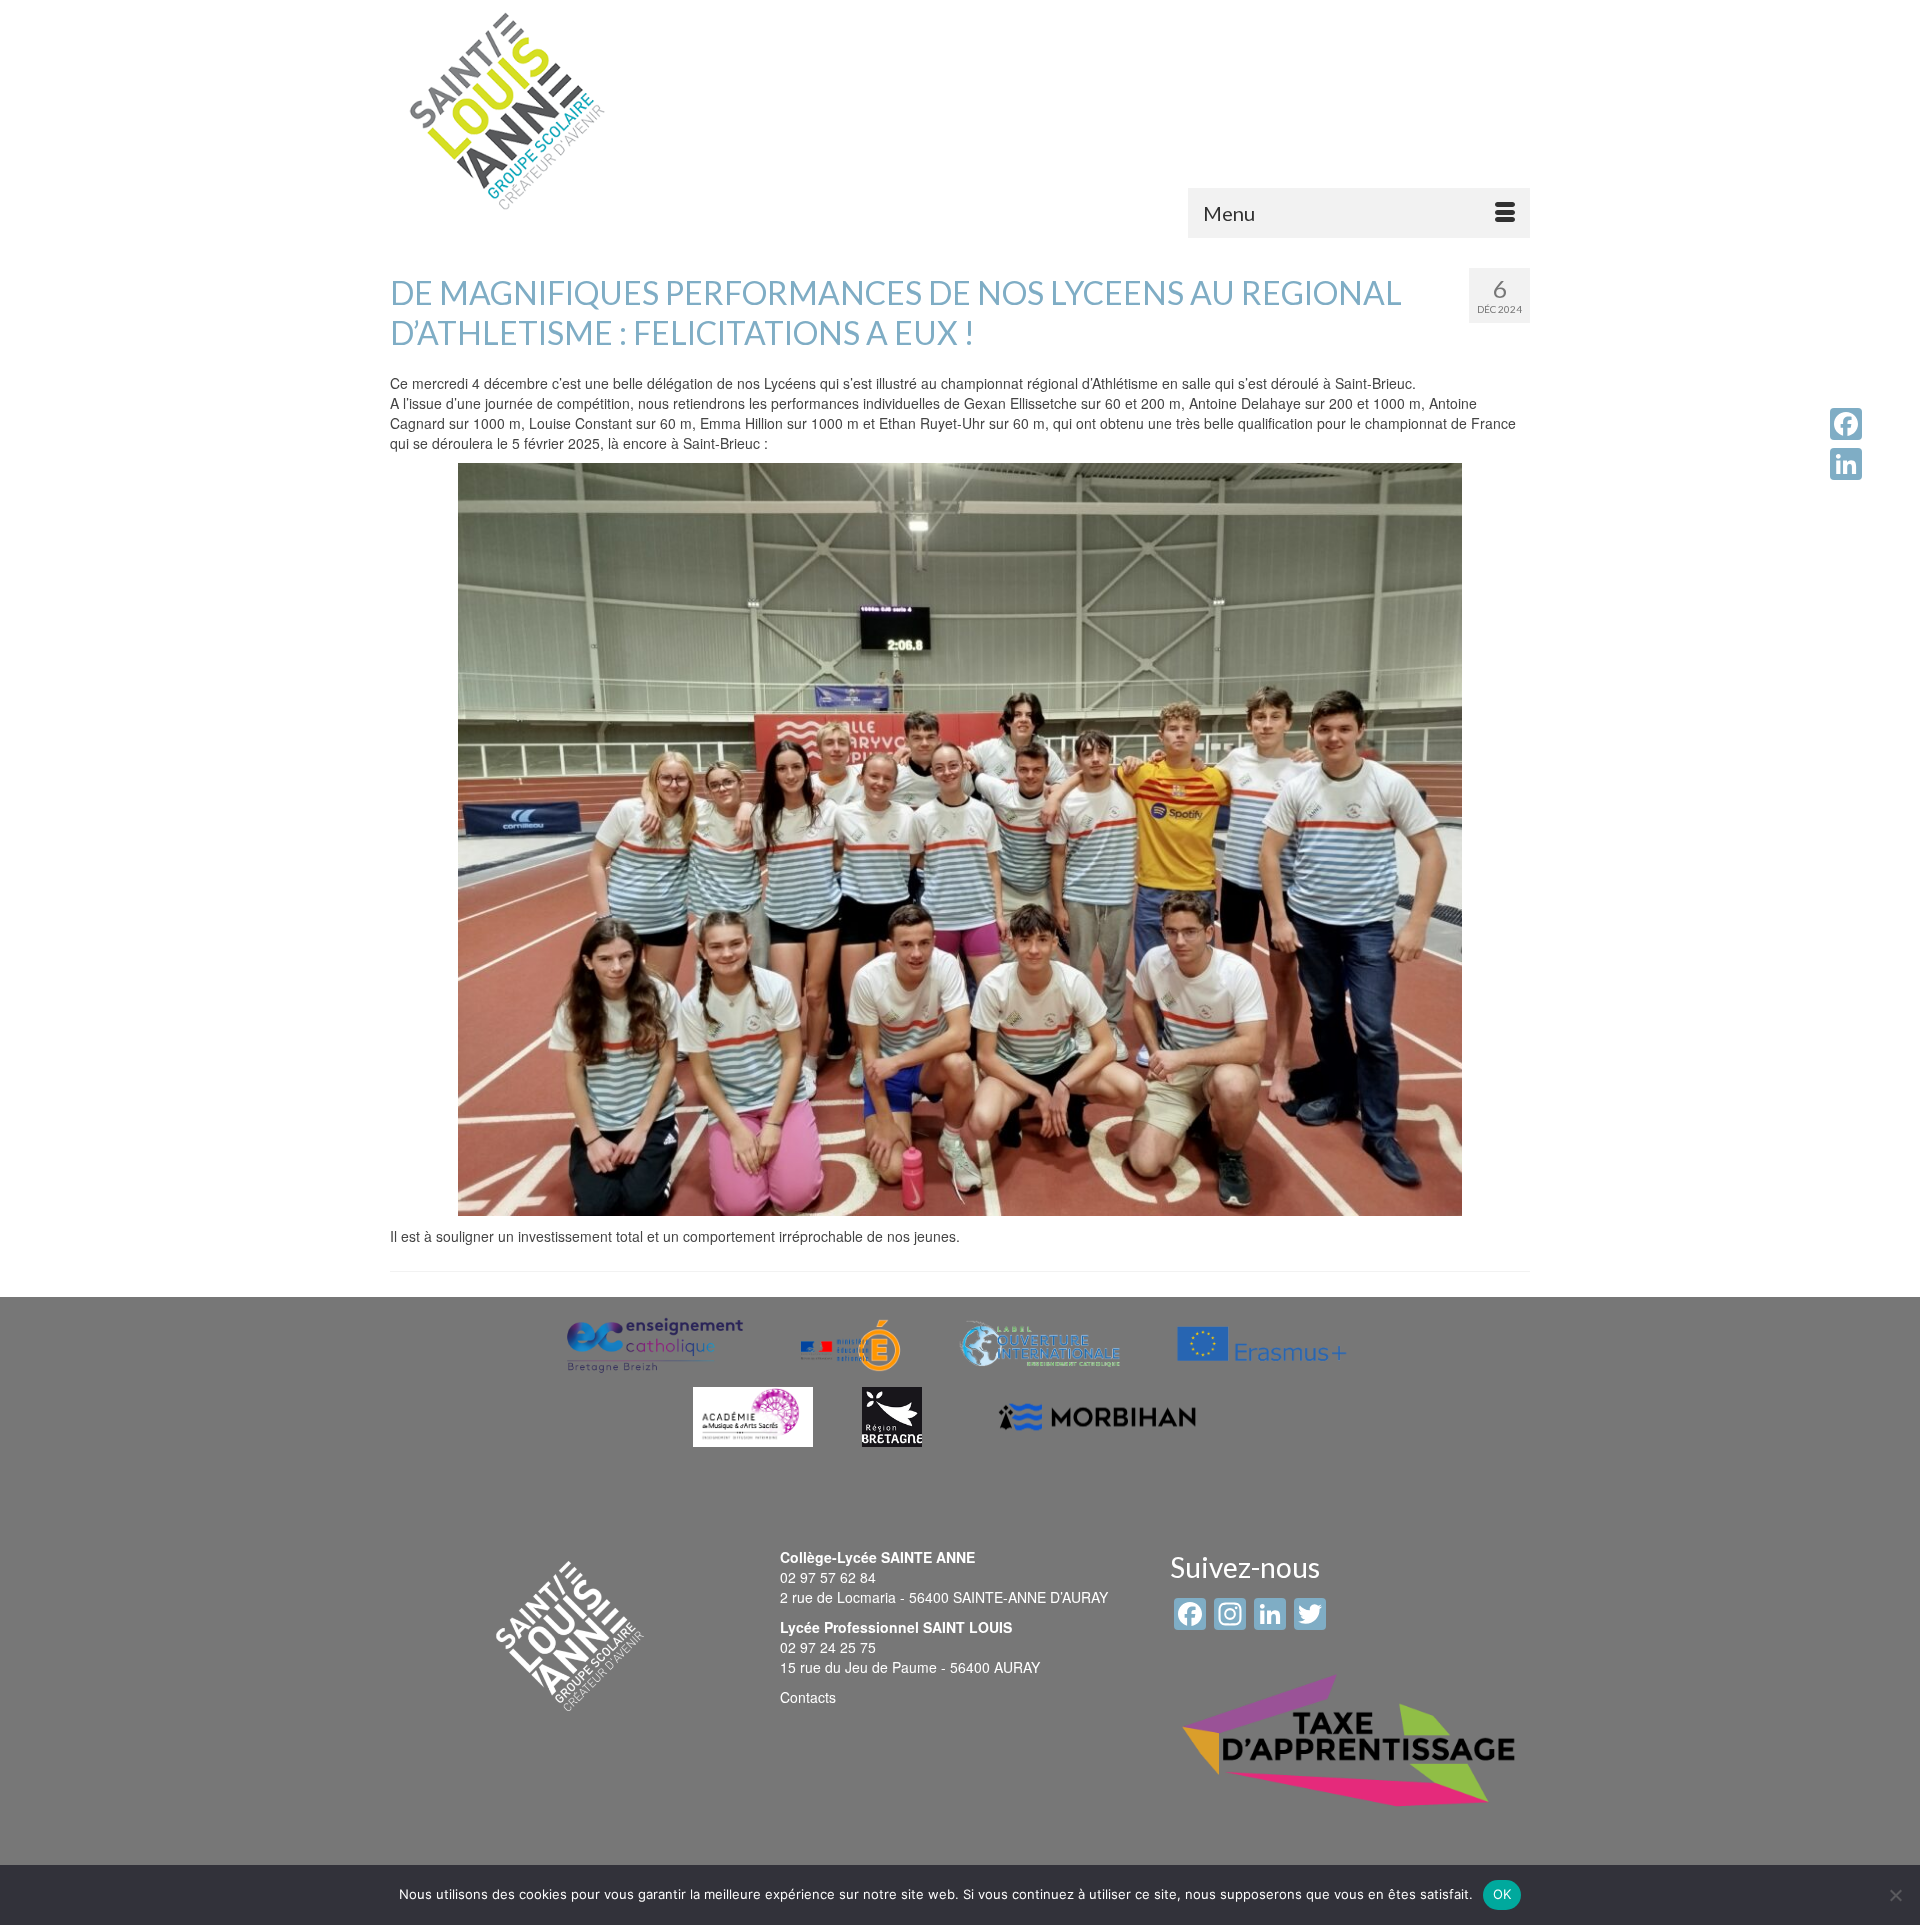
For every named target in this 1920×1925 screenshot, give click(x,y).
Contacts (808, 1697)
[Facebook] (1846, 424)
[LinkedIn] (1846, 464)
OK (1502, 1894)
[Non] (1895, 1895)
